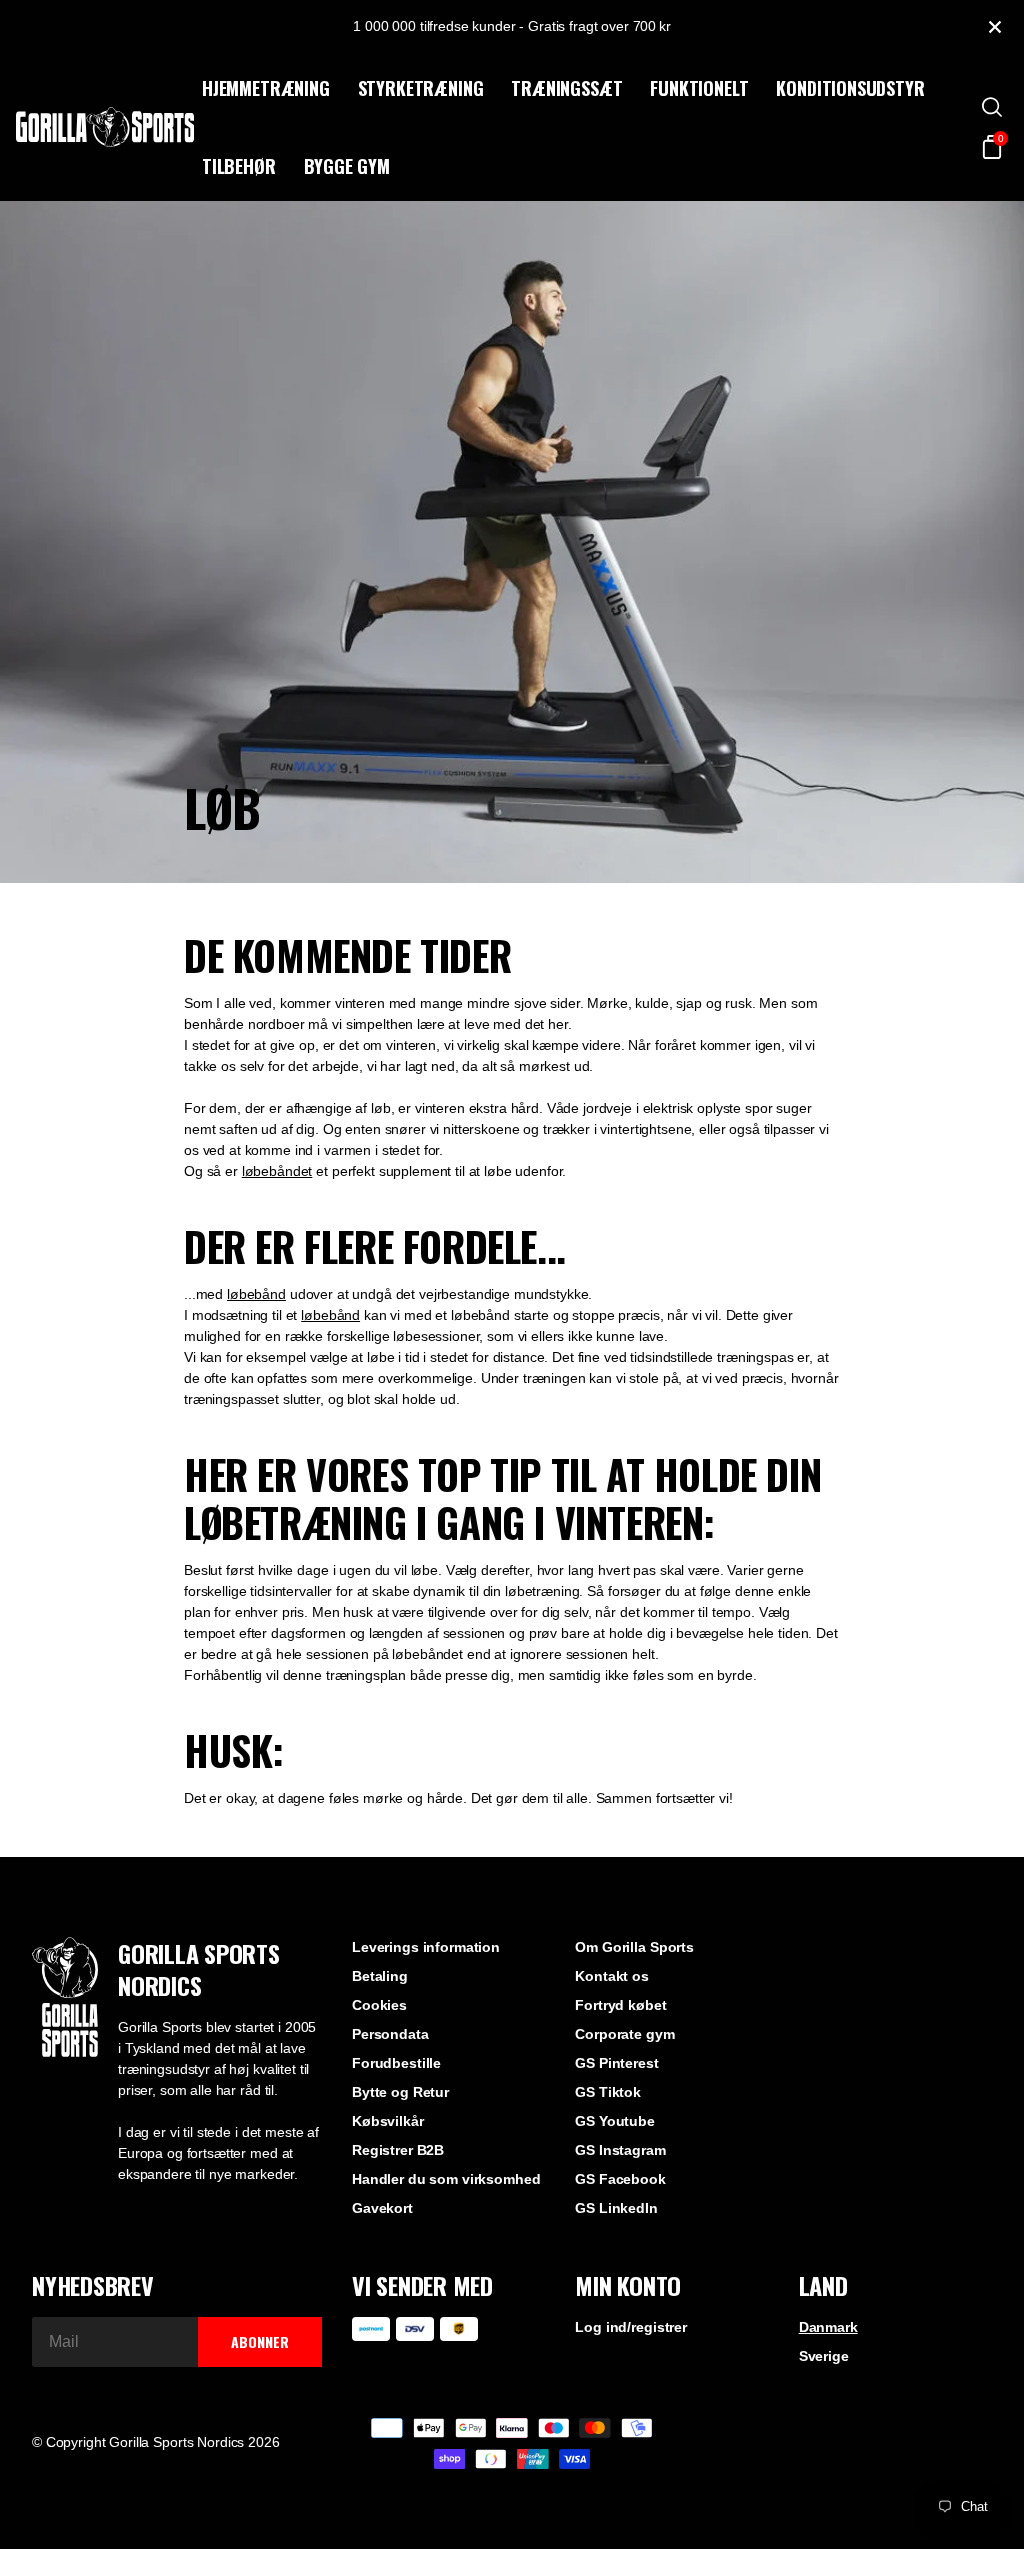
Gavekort (382, 2208)
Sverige (824, 2356)
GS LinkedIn (616, 2208)
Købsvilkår (388, 2121)
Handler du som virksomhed (446, 2179)
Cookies (379, 2005)
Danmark (828, 2327)
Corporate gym (624, 2034)
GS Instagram (620, 2150)
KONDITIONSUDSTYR (850, 88)
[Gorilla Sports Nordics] (105, 127)
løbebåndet (277, 1171)
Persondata (390, 2034)
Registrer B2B (398, 2150)
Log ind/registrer (631, 2327)
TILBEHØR (239, 166)
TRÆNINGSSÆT (566, 88)
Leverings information (426, 1947)
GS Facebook (620, 2179)
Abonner (260, 2341)
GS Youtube (615, 2121)
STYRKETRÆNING (421, 88)
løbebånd (256, 1294)
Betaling (380, 1976)
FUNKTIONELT (699, 88)
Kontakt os (612, 1976)
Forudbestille (396, 2063)
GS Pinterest (616, 2063)
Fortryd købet (620, 2005)
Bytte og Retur (400, 2092)
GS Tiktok (608, 2092)
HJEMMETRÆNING (266, 88)
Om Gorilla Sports (634, 1947)
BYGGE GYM (347, 166)
